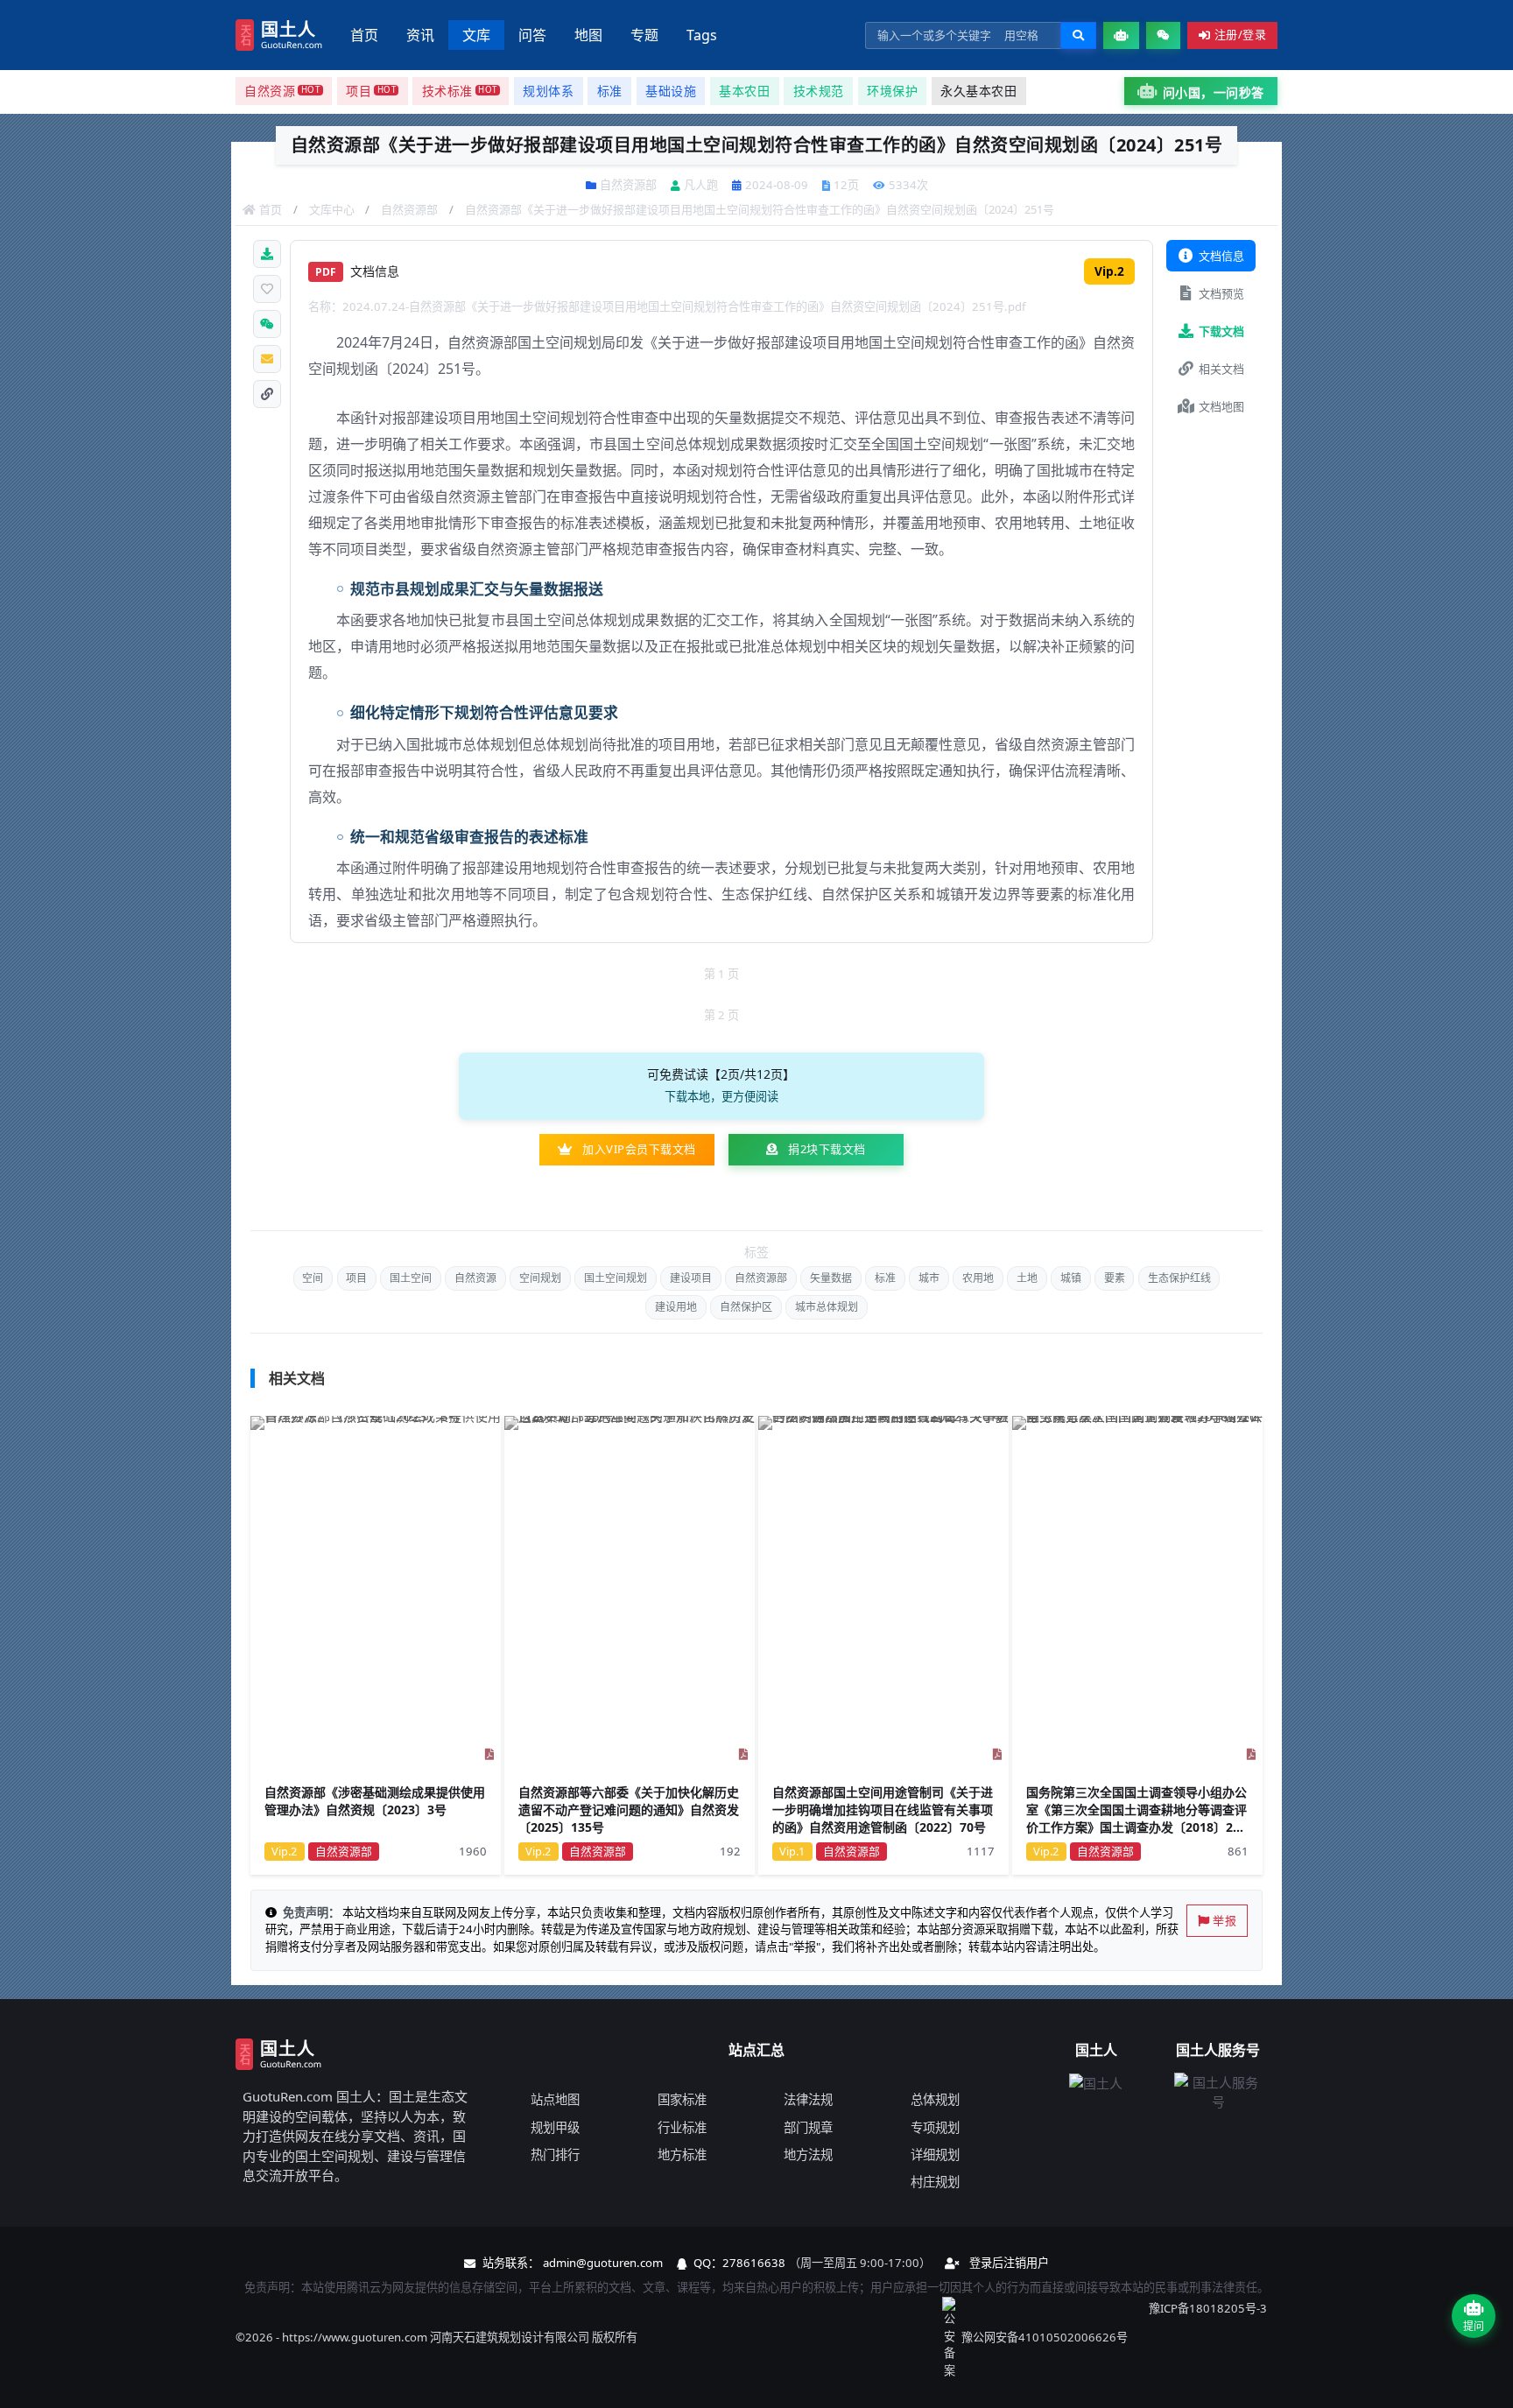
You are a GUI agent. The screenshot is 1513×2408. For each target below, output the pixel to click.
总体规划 (935, 2099)
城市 (929, 1278)
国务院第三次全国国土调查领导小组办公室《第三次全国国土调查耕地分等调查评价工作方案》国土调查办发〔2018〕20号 (1137, 1819)
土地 (1027, 1278)
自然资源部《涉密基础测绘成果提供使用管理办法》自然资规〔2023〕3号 (375, 1802)
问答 (532, 35)
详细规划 (935, 2155)
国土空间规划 (616, 1278)
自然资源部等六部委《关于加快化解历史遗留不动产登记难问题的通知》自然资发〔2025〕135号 (629, 1810)
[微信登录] (1164, 35)
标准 (885, 1278)
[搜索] (1078, 35)
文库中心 (332, 209)
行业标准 (682, 2127)
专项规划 (935, 2127)
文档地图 (1221, 406)
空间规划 (540, 1278)
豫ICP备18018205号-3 (1208, 2308)
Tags (702, 35)
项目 (356, 1278)
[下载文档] (267, 254)
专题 (644, 35)
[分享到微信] (267, 324)
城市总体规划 (827, 1307)
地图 (588, 35)
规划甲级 (555, 2127)
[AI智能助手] (1121, 35)
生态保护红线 (1179, 1278)
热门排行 (555, 2155)
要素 (1115, 1278)
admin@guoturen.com (603, 2263)
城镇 (1071, 1278)
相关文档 (1221, 369)
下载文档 (1221, 331)
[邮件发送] (267, 359)
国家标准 (682, 2099)
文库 (476, 35)
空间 (313, 1278)
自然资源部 (409, 209)
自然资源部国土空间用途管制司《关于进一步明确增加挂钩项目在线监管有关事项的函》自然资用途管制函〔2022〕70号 (883, 1810)
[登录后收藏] (267, 289)
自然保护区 (746, 1307)
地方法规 (808, 2155)
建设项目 (691, 1278)
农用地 (978, 1278)
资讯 (420, 35)
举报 (1224, 1920)
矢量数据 (831, 1278)
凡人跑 (701, 185)
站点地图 (555, 2099)
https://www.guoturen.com (355, 2337)
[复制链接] (267, 394)
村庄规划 (935, 2182)
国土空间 (411, 1278)
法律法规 (808, 2099)
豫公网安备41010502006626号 (1045, 2337)
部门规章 (808, 2127)
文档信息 (1221, 256)
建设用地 (676, 1307)
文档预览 (1221, 293)
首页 (364, 35)
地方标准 (682, 2155)
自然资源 (475, 1278)
